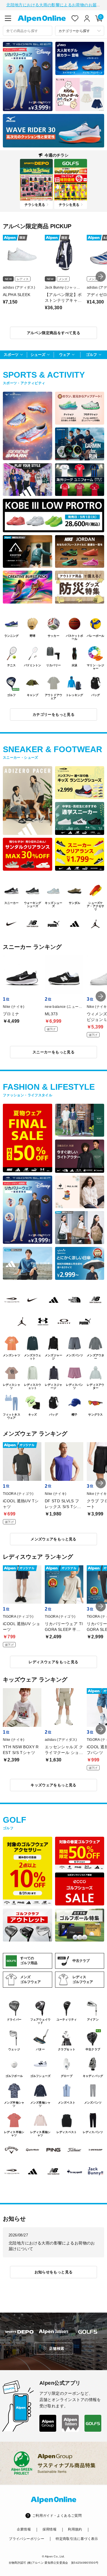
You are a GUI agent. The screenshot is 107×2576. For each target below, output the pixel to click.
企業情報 (24, 2529)
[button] (101, 277)
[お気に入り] (75, 18)
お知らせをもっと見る (54, 2272)
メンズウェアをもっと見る (53, 1539)
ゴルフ (91, 355)
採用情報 (50, 2529)
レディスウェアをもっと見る (53, 1662)
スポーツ (11, 355)
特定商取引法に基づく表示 (77, 2539)
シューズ (38, 355)
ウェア (65, 355)
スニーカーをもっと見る (53, 1052)
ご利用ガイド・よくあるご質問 (57, 2516)
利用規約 (75, 2529)
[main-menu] (8, 18)
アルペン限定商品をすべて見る (53, 333)
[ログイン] (87, 18)
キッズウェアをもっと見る (53, 1785)
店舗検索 (57, 2349)
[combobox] (28, 31)
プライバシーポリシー (27, 2539)
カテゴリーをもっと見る (53, 715)
